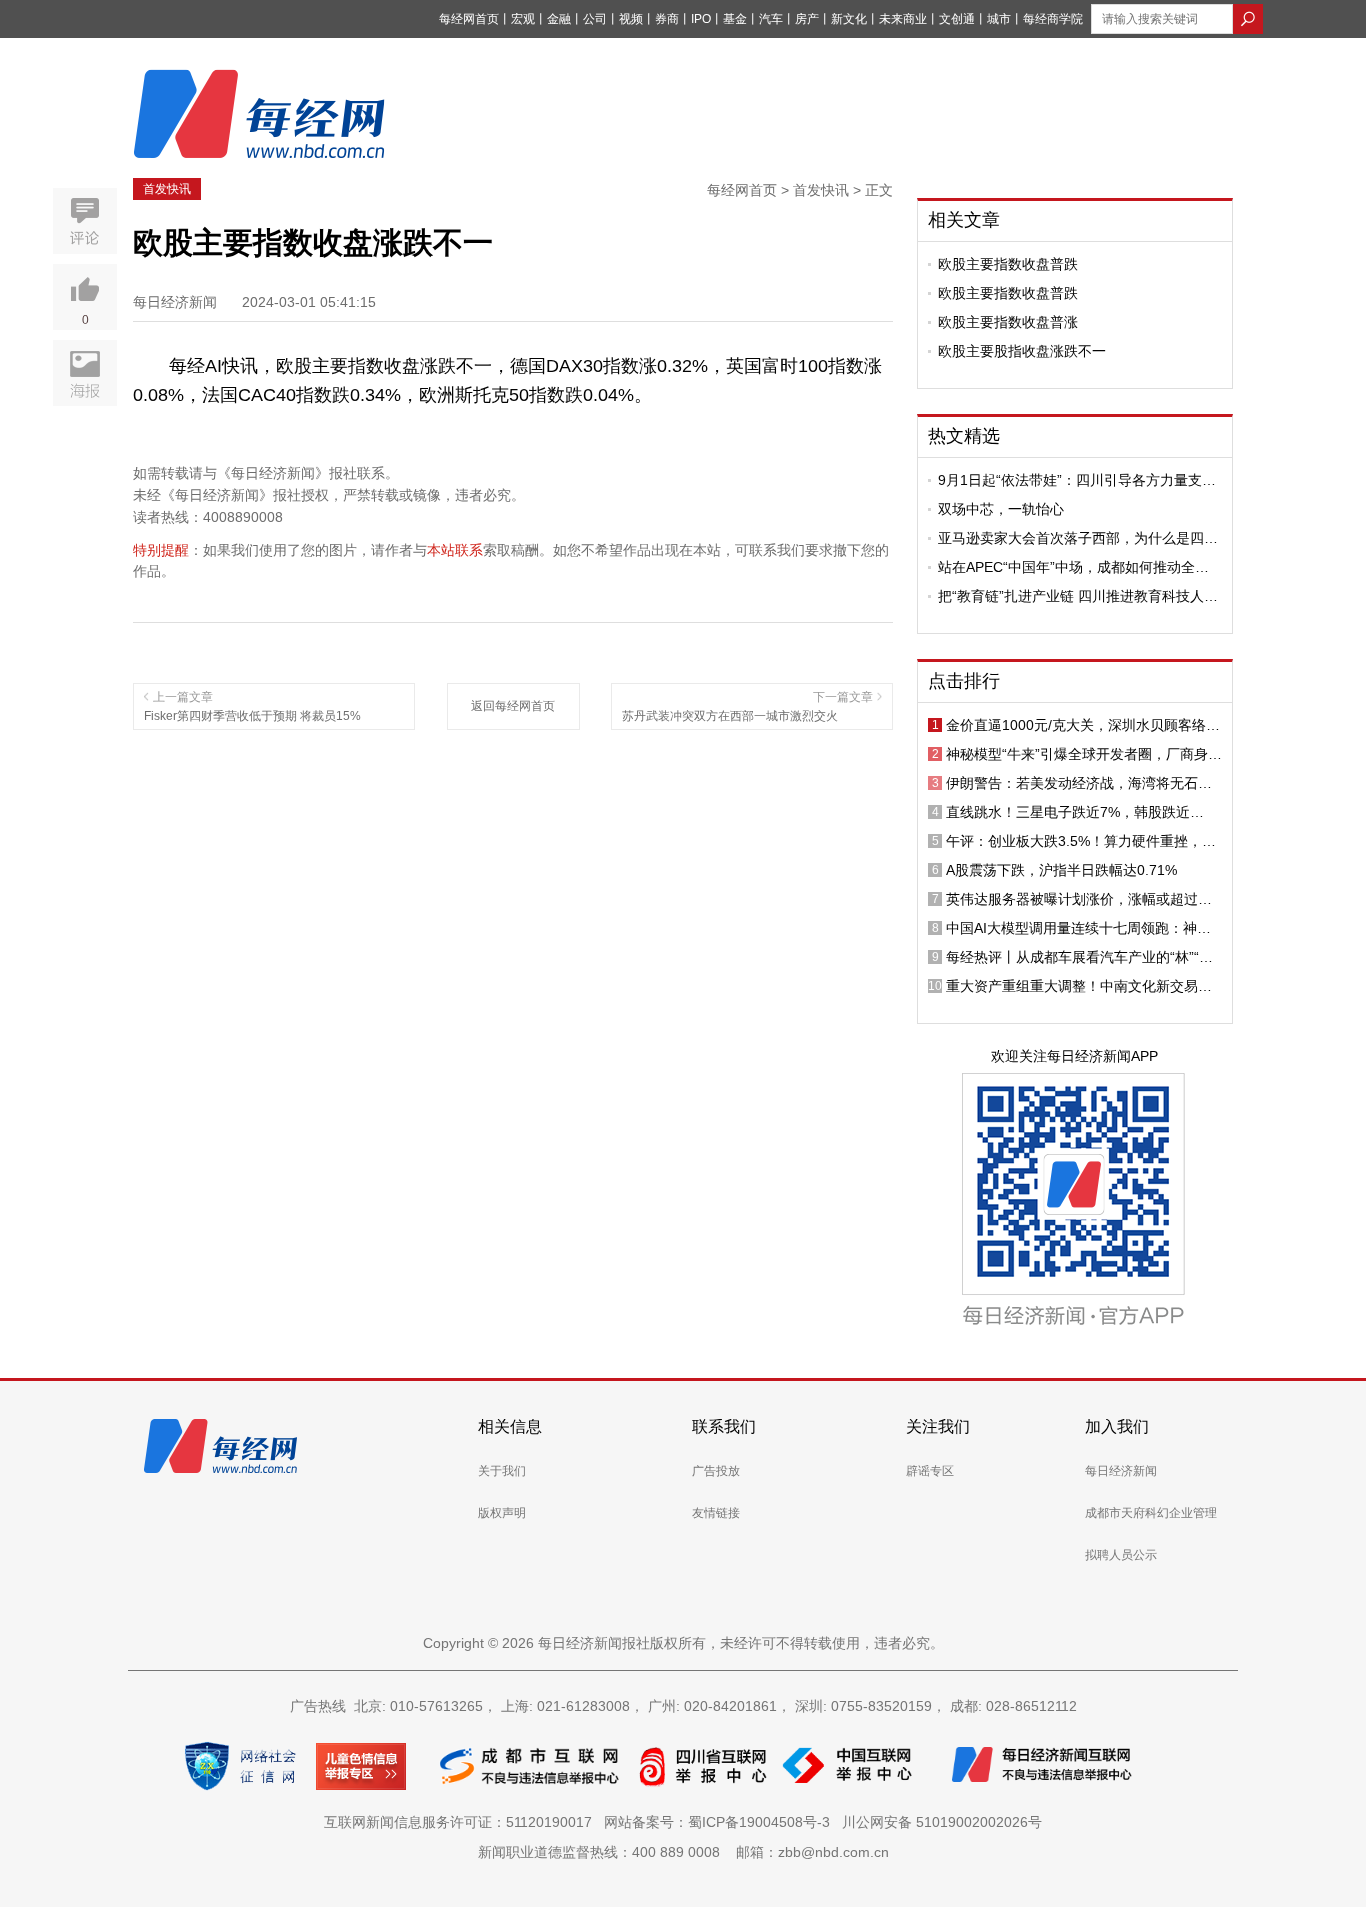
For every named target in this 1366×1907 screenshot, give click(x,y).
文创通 (957, 19)
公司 (595, 19)
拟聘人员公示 (1121, 1555)
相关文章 (964, 220)
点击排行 (964, 681)
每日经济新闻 (1121, 1471)
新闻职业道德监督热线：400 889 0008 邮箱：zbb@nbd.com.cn (683, 1852)
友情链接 (716, 1513)
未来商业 (903, 19)
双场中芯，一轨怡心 (1001, 509)
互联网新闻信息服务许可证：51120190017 (462, 1822)
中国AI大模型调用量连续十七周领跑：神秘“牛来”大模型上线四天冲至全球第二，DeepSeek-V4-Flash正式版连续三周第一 (1078, 928)
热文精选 (964, 436)
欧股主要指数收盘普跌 (1008, 264)
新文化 (849, 19)
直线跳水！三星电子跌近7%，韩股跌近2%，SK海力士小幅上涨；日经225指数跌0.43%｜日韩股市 (1075, 812)
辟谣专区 (930, 1471)
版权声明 (502, 1513)
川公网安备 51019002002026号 (942, 1822)
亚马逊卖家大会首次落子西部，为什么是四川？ (1071, 538)
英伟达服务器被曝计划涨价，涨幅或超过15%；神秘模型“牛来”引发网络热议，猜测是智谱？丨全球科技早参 (1084, 899)
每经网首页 (469, 19)
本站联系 (455, 550)
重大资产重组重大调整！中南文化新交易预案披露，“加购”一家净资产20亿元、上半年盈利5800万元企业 (1079, 986)
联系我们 (724, 1426)
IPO (701, 19)
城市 (999, 19)
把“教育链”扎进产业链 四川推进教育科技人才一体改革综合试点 (1078, 596)
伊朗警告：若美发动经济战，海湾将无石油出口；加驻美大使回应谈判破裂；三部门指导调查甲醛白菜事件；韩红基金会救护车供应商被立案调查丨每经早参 (1079, 783)
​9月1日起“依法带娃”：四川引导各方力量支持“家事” (1077, 480)
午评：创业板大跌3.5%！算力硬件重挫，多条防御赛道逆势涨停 (1081, 841)
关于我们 (502, 1471)
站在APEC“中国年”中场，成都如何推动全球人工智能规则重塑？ (1073, 567)
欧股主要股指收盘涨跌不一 (1022, 351)
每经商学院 (1053, 19)
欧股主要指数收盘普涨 (1008, 322)
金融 (559, 19)
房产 (807, 19)
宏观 (523, 19)
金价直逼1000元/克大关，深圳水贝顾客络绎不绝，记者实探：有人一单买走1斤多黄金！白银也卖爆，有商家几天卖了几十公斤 (1083, 725)
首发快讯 (167, 189)
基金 (735, 19)
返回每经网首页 (513, 706)
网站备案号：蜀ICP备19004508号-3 (721, 1822)
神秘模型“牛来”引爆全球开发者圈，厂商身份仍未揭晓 (1084, 754)
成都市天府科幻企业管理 (1151, 1513)
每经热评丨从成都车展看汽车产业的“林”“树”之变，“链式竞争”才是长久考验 (1082, 957)
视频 (631, 19)
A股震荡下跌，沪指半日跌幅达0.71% (1061, 870)
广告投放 (716, 1471)
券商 (667, 19)
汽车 (771, 19)
